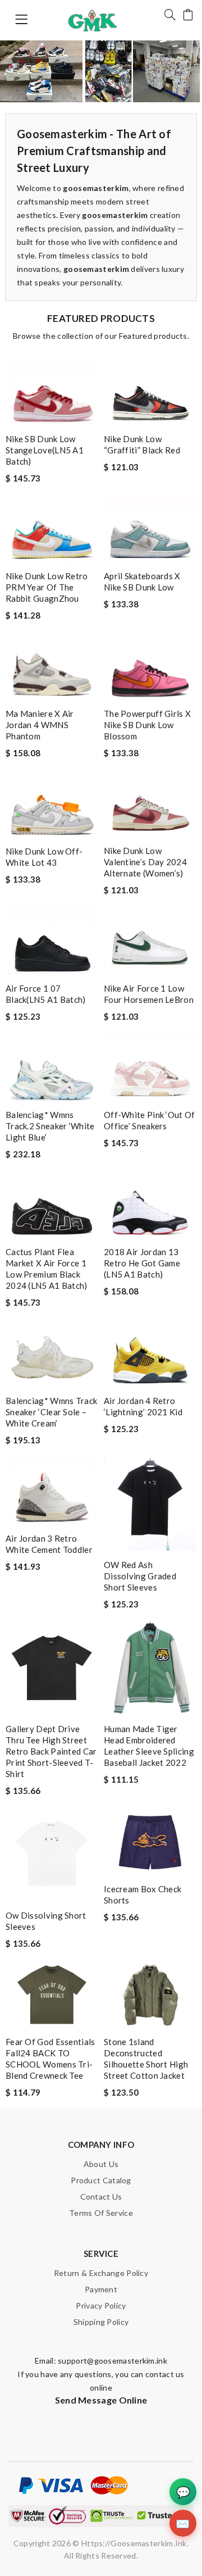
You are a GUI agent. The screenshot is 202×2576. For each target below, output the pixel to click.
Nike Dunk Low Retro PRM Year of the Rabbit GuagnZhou (47, 587)
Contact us (101, 2196)
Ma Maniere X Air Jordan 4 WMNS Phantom (40, 725)
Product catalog (101, 2180)
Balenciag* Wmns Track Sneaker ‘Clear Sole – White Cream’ (51, 1412)
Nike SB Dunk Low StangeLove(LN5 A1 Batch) (45, 450)
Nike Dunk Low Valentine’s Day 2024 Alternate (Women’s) (145, 862)
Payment (101, 2289)
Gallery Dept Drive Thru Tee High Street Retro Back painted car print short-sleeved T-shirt (51, 1751)
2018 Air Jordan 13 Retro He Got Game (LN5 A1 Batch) (142, 1263)
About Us (101, 2164)
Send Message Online (101, 2400)
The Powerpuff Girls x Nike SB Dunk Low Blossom (147, 725)
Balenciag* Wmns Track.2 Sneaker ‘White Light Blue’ (50, 1126)
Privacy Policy (101, 2305)
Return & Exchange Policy (101, 2273)
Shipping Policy (101, 2322)
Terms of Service (101, 2213)
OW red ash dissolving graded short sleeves (140, 1576)
